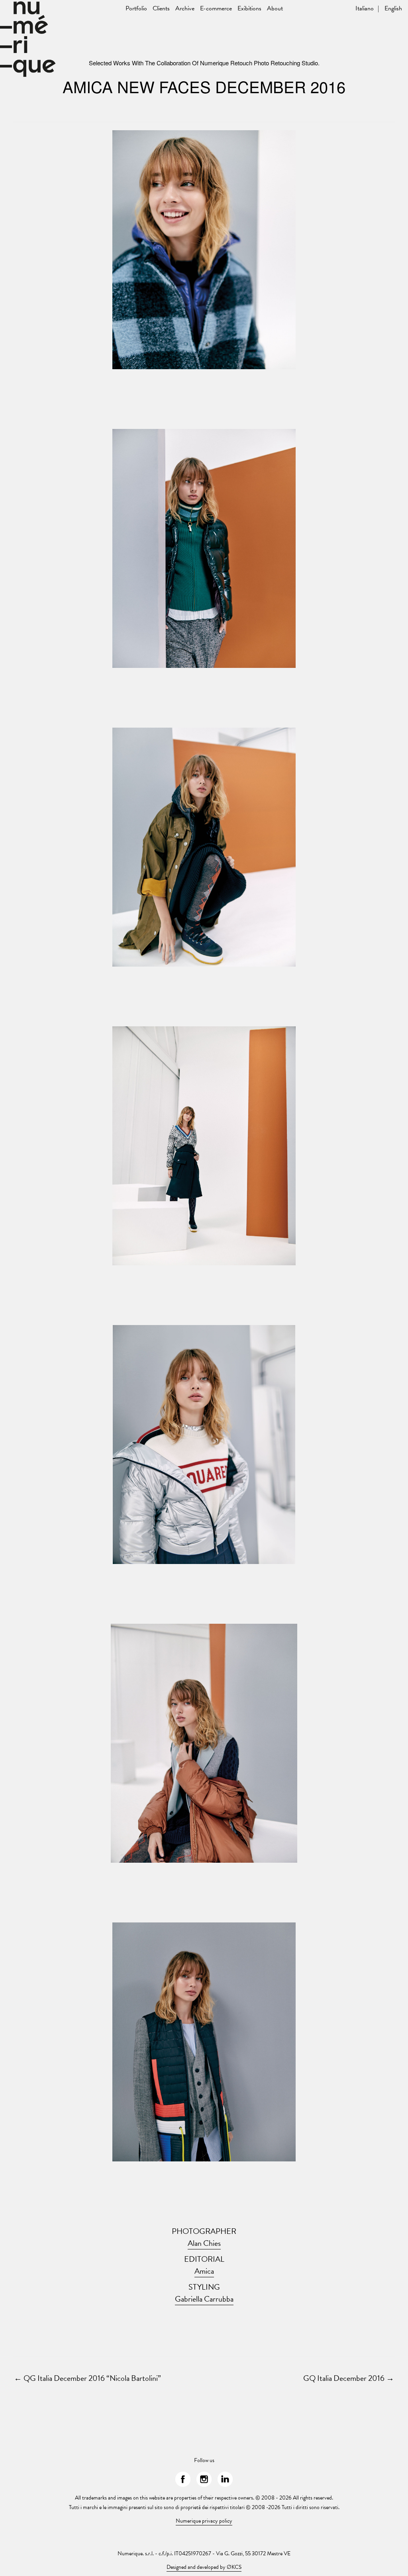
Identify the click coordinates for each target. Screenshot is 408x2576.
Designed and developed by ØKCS (204, 2567)
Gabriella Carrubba (204, 2299)
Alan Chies (204, 2243)
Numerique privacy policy (204, 2521)
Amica (204, 2271)
